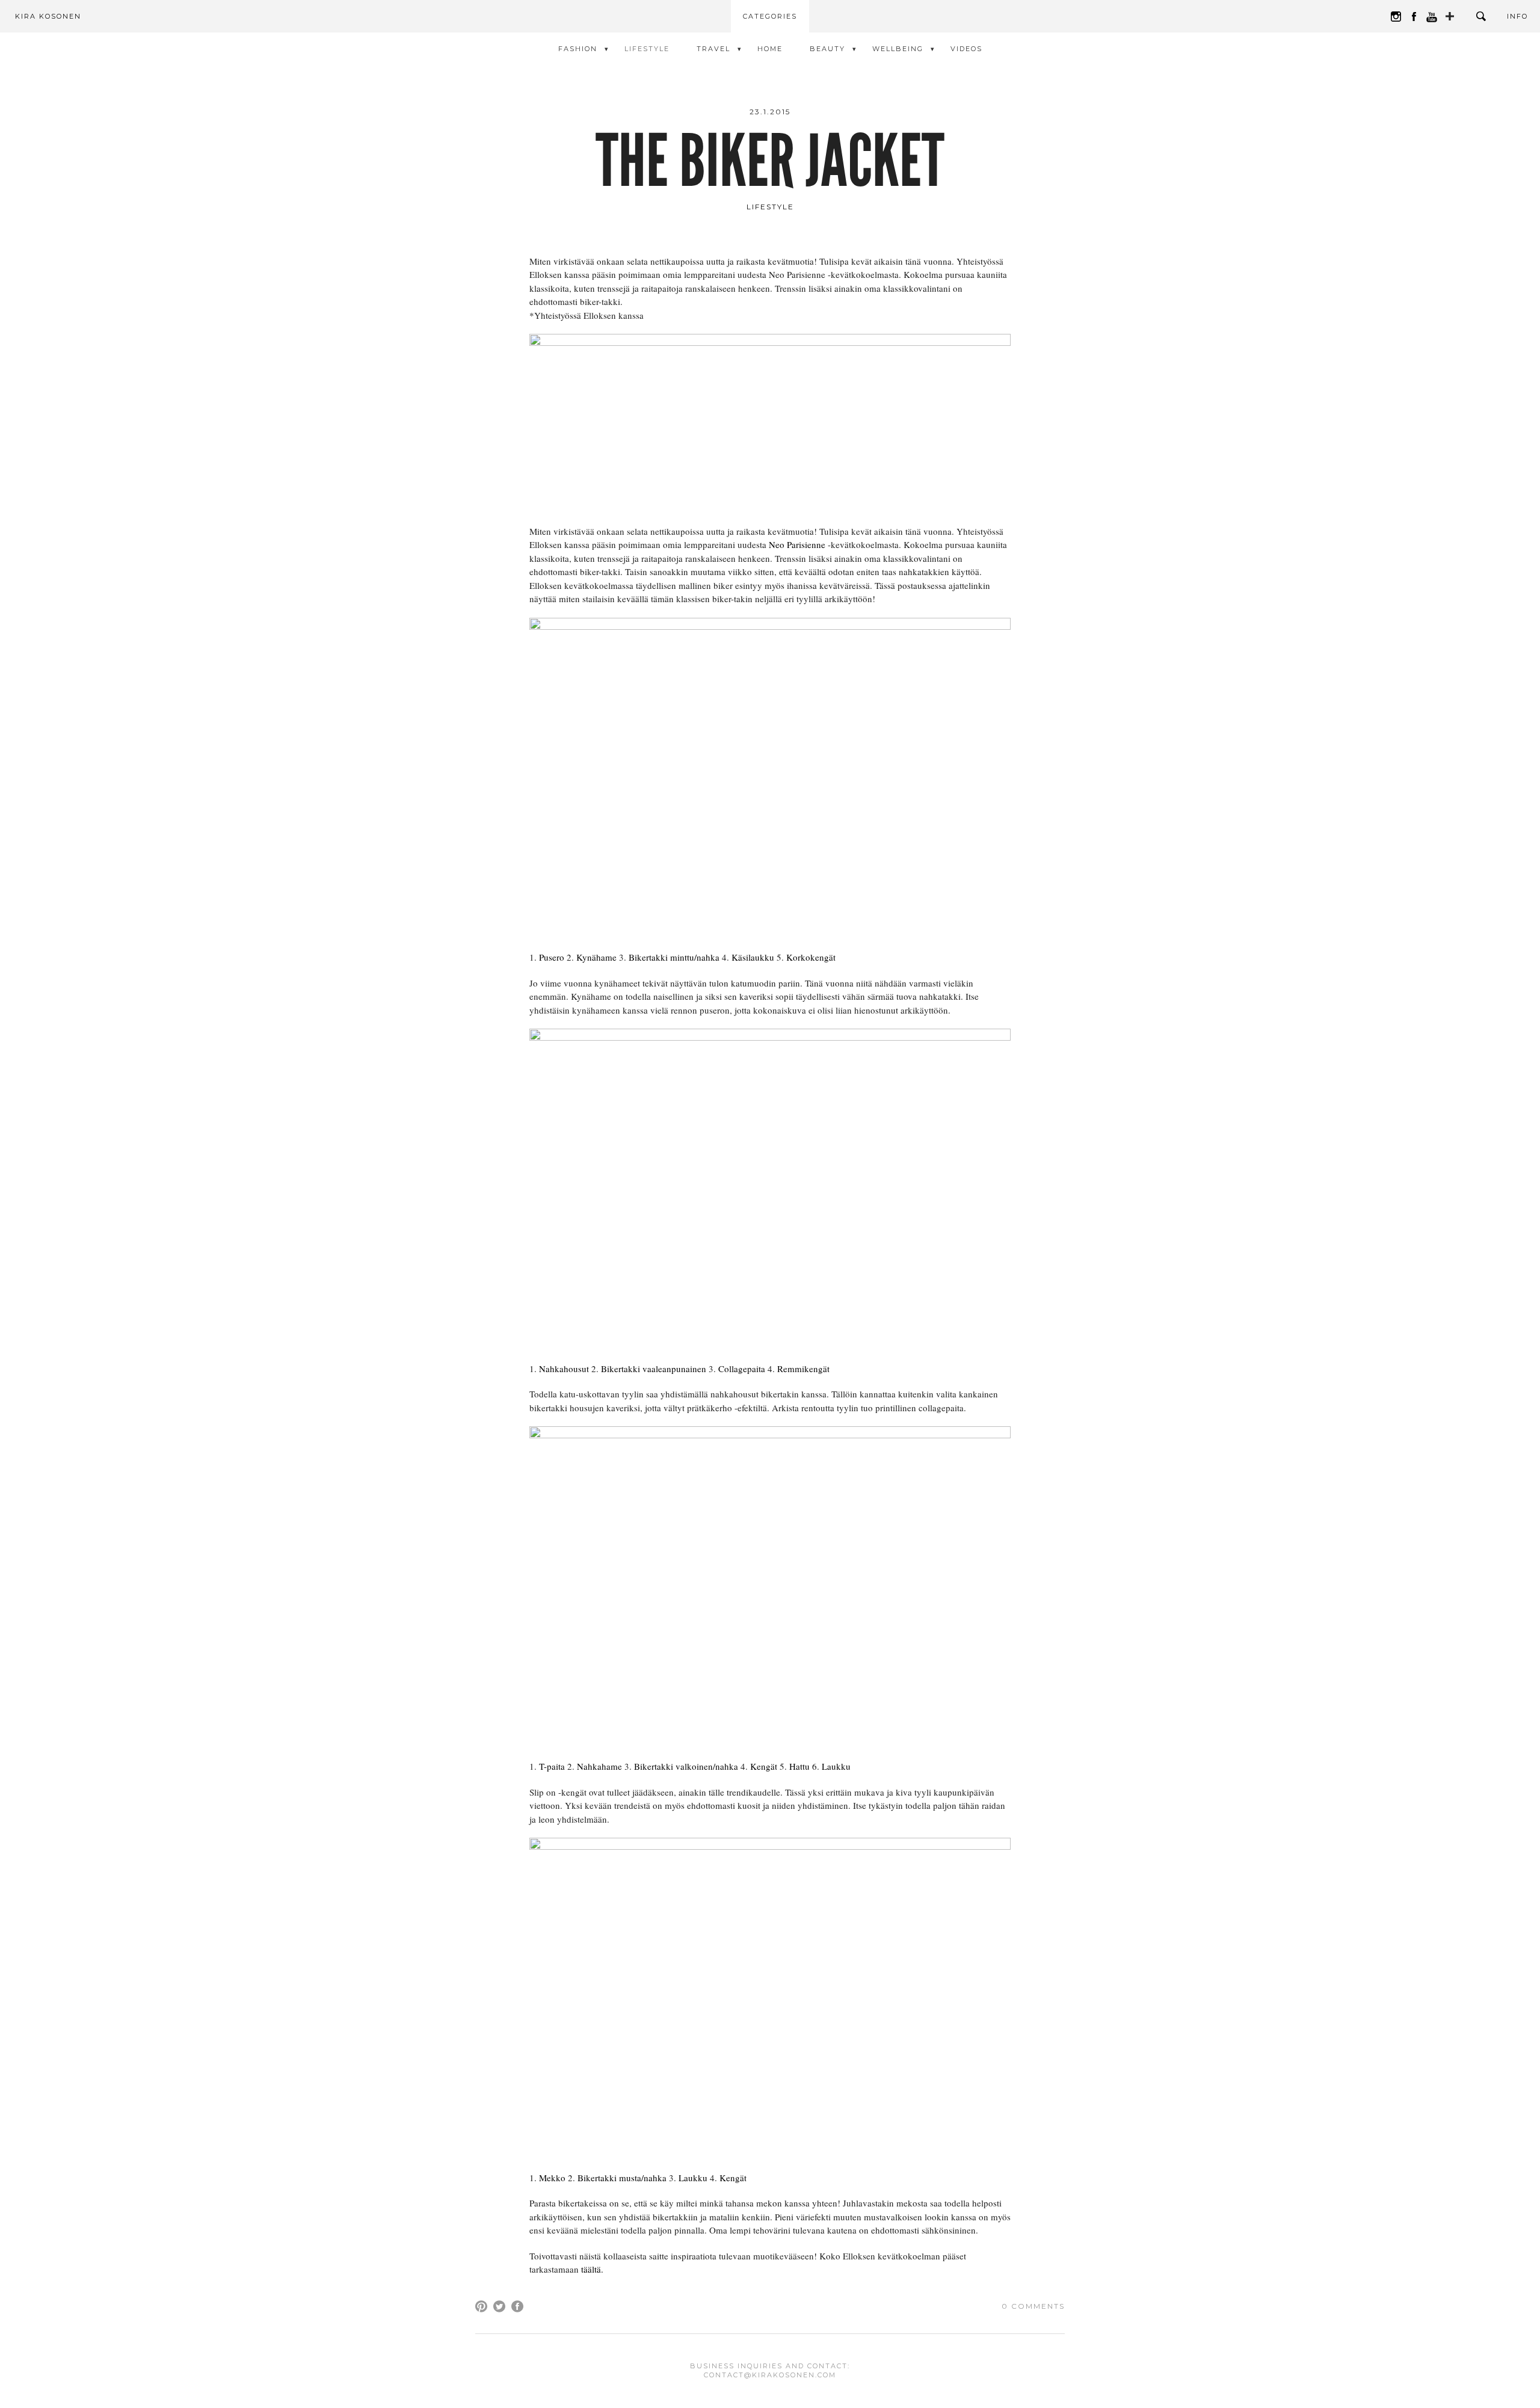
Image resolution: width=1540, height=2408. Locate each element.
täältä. (592, 2269)
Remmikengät (803, 1369)
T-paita (552, 1766)
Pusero (552, 957)
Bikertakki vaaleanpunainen (654, 1369)
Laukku (836, 1766)
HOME (770, 49)
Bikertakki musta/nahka (622, 2178)
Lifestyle (647, 49)
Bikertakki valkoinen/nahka (686, 1766)
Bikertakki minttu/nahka (674, 957)
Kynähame (596, 957)
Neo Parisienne (797, 544)
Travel (713, 49)
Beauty (827, 49)
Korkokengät (811, 957)
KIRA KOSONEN (48, 16)
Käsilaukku (753, 957)
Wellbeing (898, 49)
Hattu (799, 1766)
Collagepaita (742, 1369)
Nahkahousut (564, 1369)
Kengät (764, 1766)
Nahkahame (599, 1766)
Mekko (552, 2178)
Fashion (578, 49)
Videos (966, 49)
